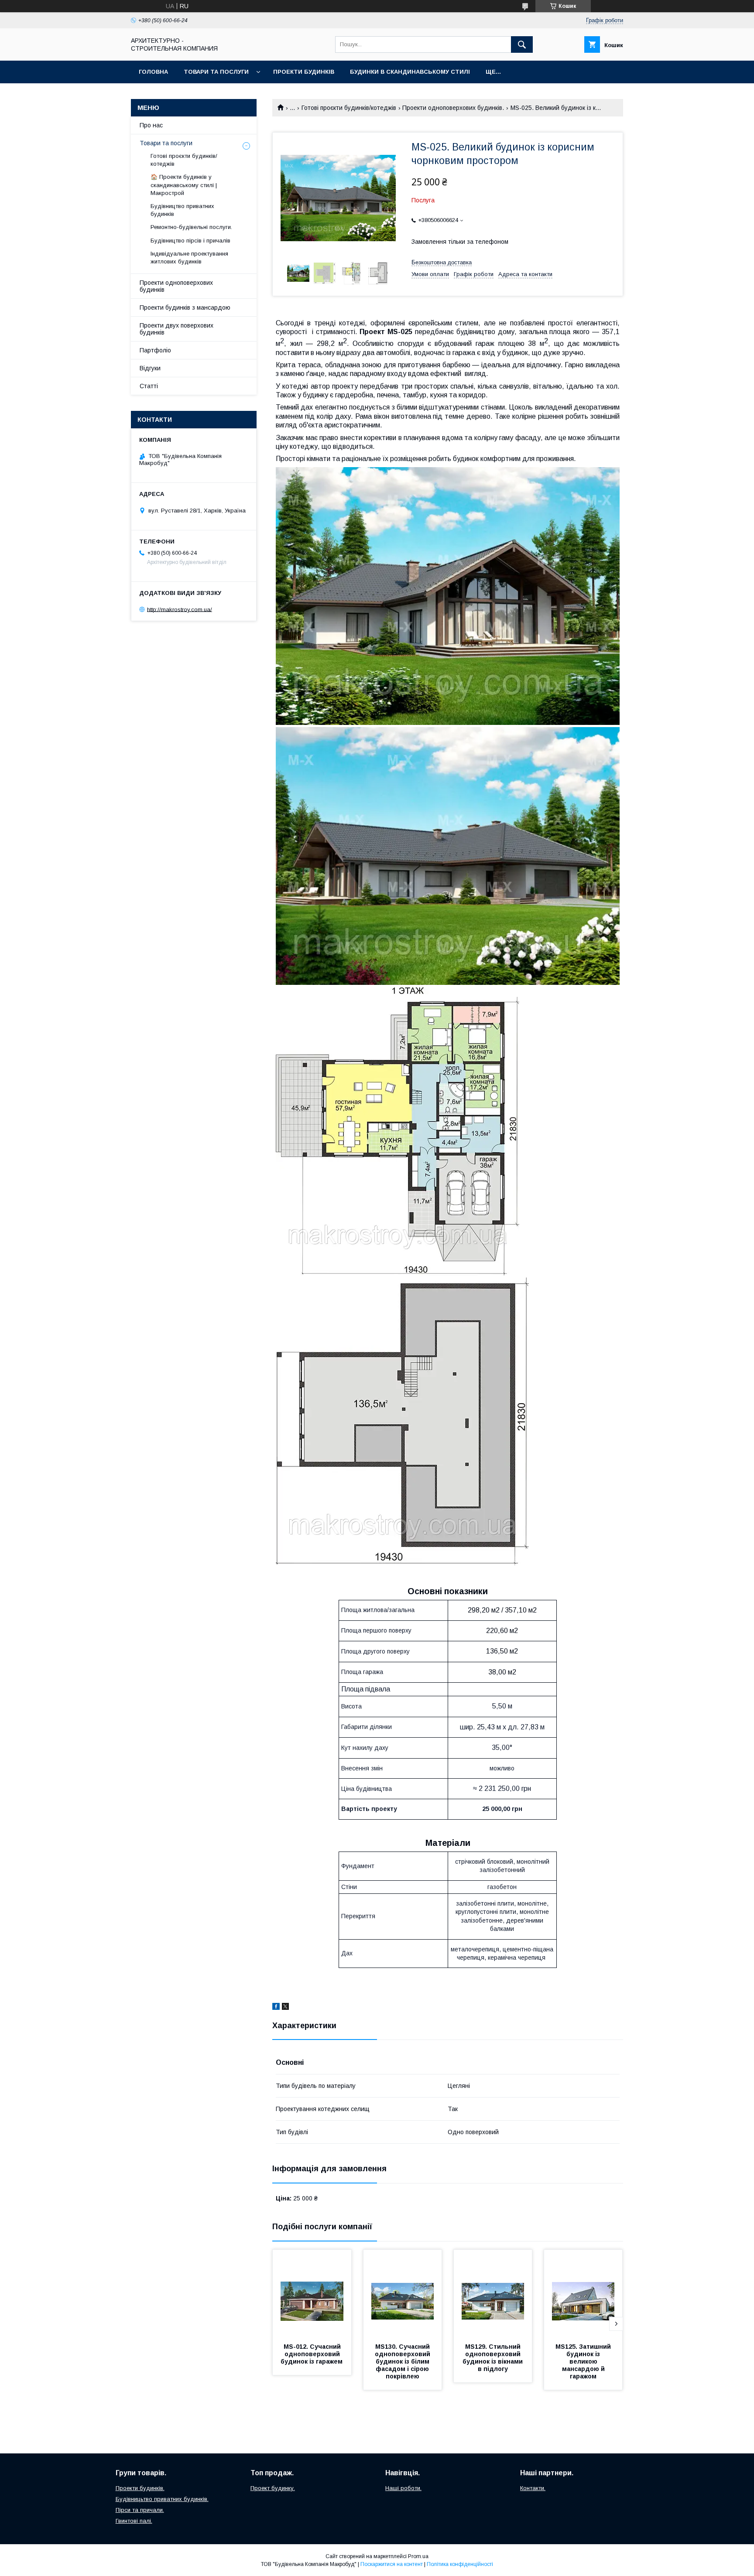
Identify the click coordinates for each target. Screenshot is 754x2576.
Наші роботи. (403, 2488)
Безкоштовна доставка (442, 262)
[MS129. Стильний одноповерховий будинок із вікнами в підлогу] (493, 2293)
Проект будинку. (273, 2488)
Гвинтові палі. (134, 2521)
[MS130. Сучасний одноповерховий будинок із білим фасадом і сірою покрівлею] (403, 2293)
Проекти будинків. (140, 2488)
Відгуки (150, 368)
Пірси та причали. (140, 2510)
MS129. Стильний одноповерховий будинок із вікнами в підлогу (494, 2358)
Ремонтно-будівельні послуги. (191, 227)
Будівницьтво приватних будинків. (162, 2499)
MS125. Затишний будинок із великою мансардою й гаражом (584, 2361)
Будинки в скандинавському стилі (410, 72)
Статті (149, 386)
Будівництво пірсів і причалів (190, 241)
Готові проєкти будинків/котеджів (349, 108)
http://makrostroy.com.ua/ (180, 609)
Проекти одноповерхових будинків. (453, 108)
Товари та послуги (216, 72)
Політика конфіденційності (460, 2564)
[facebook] (276, 2008)
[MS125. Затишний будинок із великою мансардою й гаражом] (583, 2293)
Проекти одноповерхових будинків (176, 286)
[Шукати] (522, 44)
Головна (153, 72)
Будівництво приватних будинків (182, 210)
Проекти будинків (304, 72)
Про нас (151, 125)
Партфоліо (155, 350)
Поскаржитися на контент (392, 2564)
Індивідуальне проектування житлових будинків (189, 258)
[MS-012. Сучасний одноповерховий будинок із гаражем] (312, 2293)
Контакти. (533, 2488)
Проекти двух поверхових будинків (177, 329)
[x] (285, 2008)
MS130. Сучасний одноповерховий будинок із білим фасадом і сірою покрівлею (403, 2361)
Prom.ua (418, 2556)
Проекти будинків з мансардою (185, 307)
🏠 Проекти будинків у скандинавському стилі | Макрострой (184, 185)
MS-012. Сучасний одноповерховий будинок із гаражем (312, 2354)
